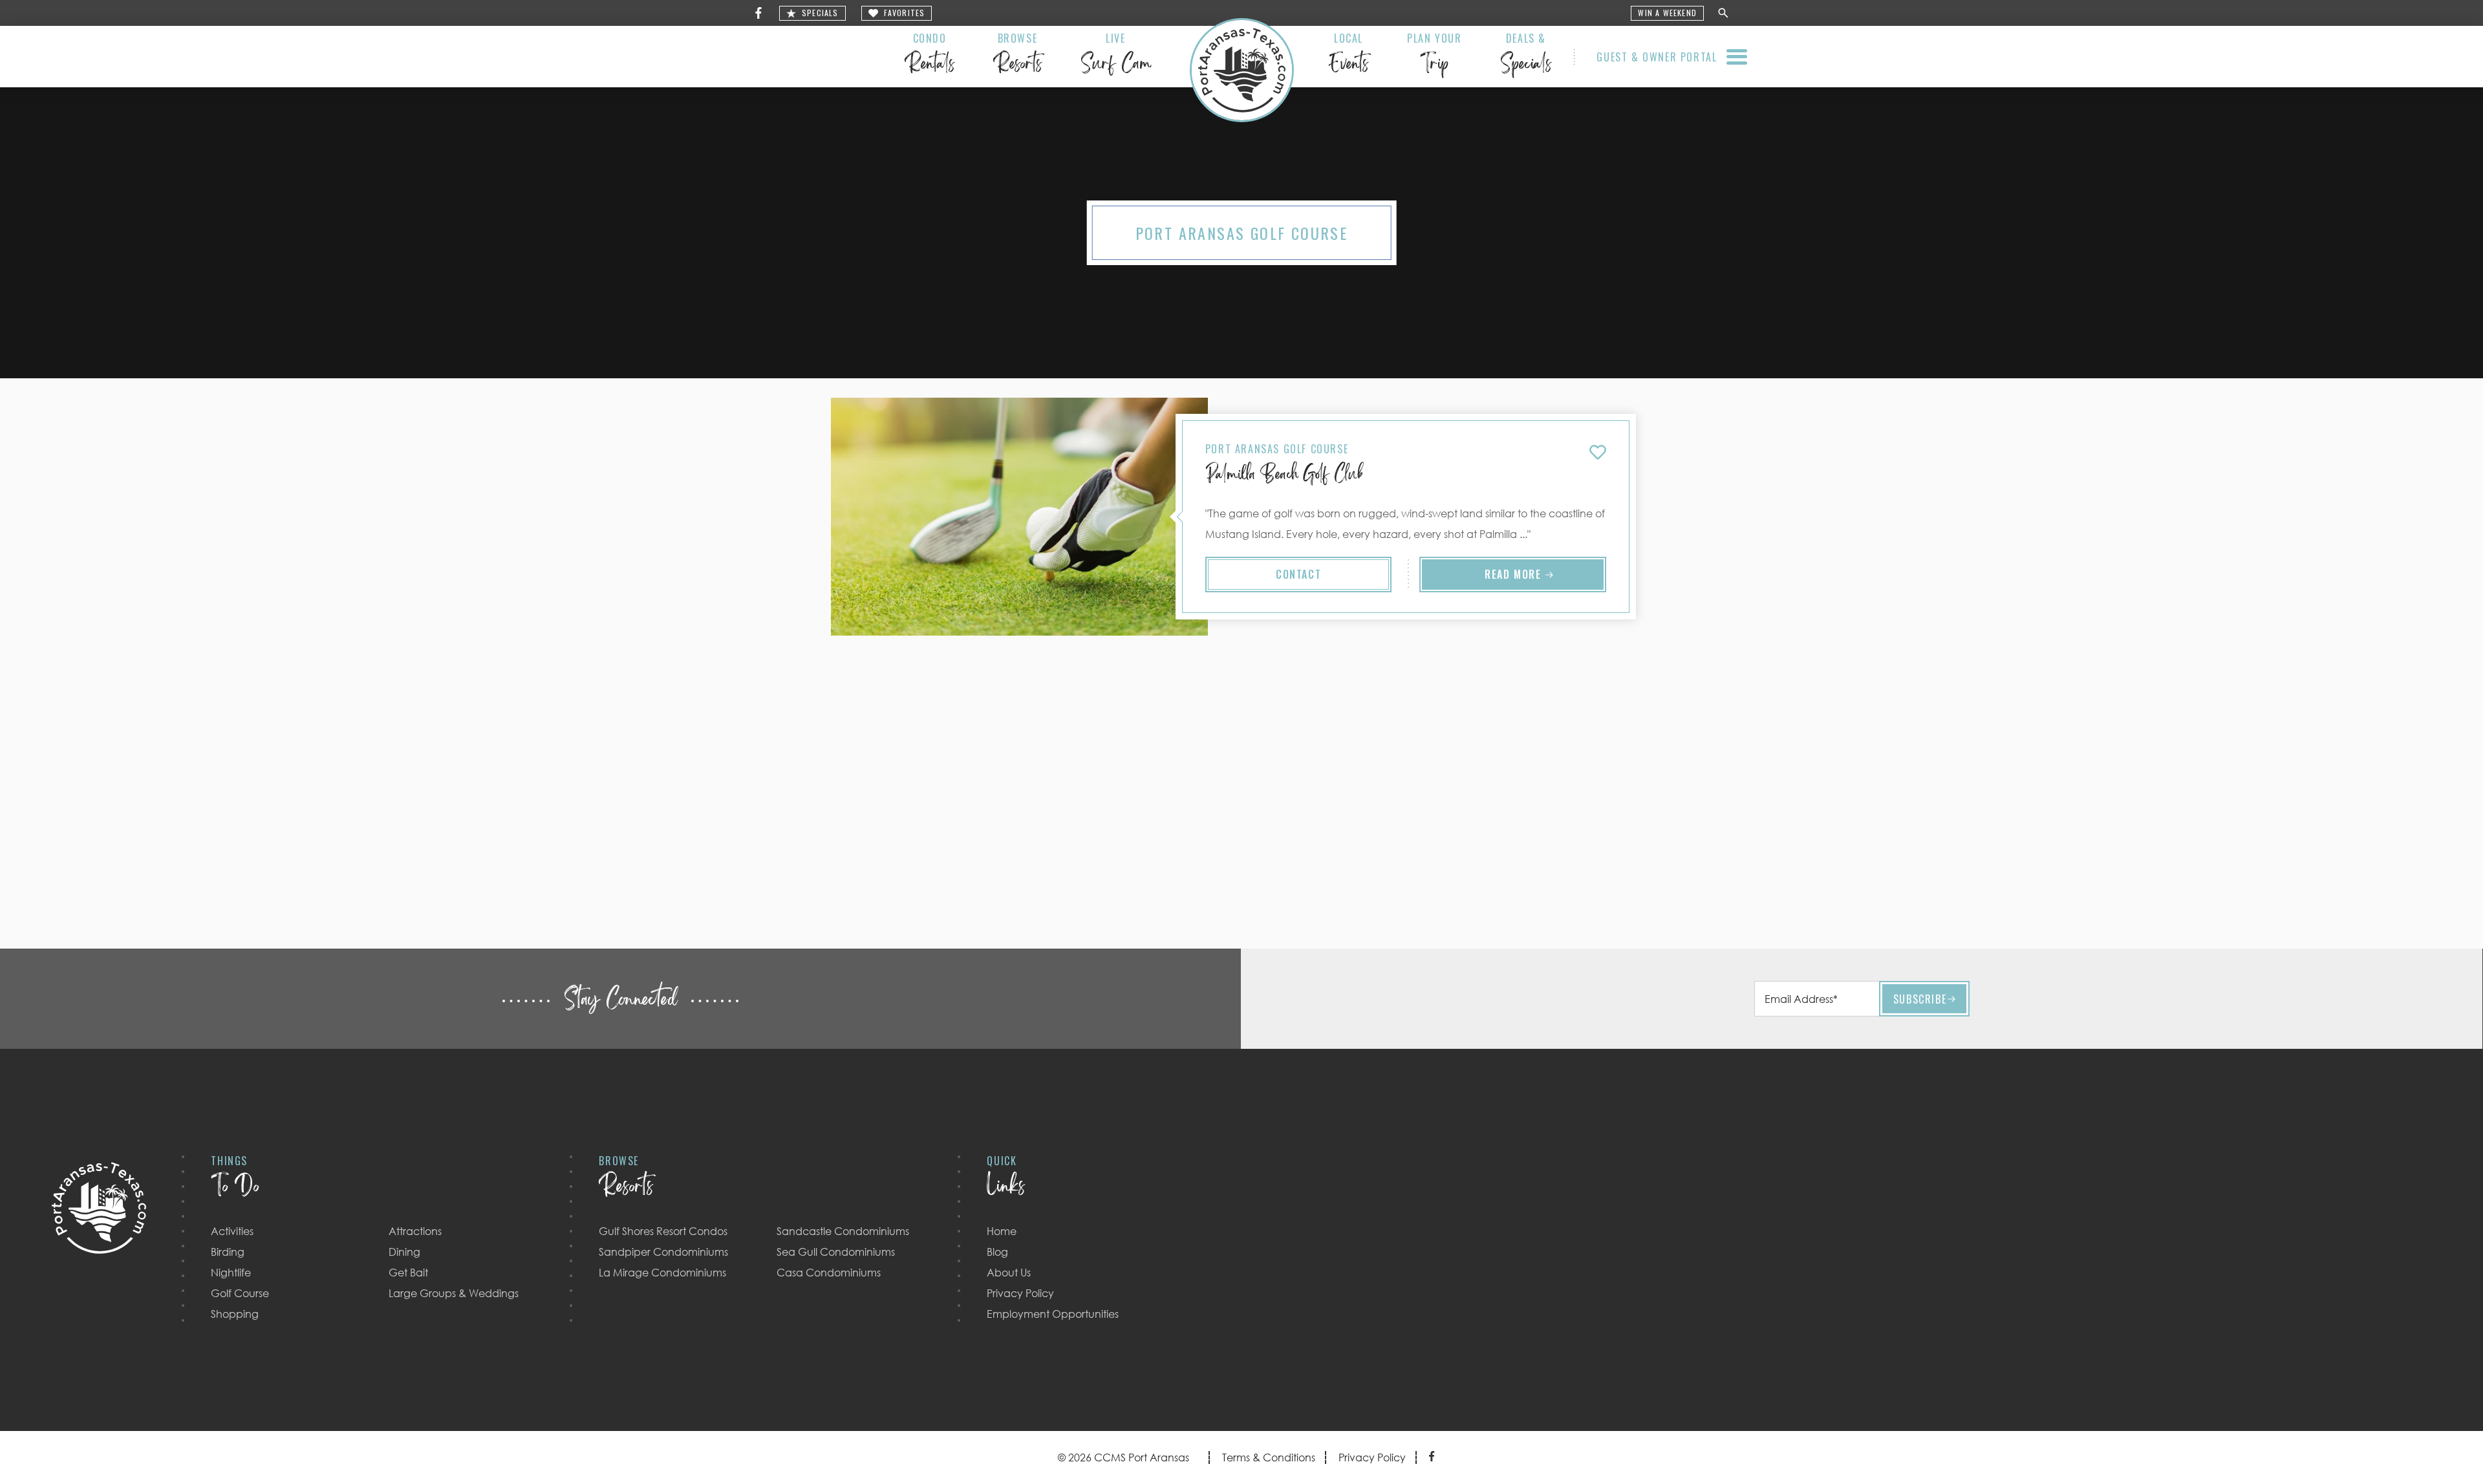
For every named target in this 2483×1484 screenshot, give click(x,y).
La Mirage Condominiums (662, 1273)
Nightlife (231, 1273)
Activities (232, 1231)
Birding (228, 1252)
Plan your (1434, 56)
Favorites (905, 13)
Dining (404, 1252)
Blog (997, 1252)
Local (1349, 56)
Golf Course (240, 1293)
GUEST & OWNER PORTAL (1657, 57)
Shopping (235, 1314)
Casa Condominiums (829, 1273)
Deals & (1526, 56)
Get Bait (408, 1273)
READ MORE (1513, 574)
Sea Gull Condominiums (836, 1252)
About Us (1009, 1273)
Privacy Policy (1020, 1293)
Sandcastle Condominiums (843, 1231)
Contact (1298, 574)
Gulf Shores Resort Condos (663, 1231)
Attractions (415, 1231)
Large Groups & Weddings (454, 1293)
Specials (820, 13)
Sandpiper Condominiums (663, 1252)
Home (1002, 1231)
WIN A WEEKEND (1667, 13)
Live (1116, 56)
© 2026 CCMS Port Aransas (1123, 1457)
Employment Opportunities (1053, 1314)
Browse (1017, 56)
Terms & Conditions (1269, 1457)
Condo (930, 56)
